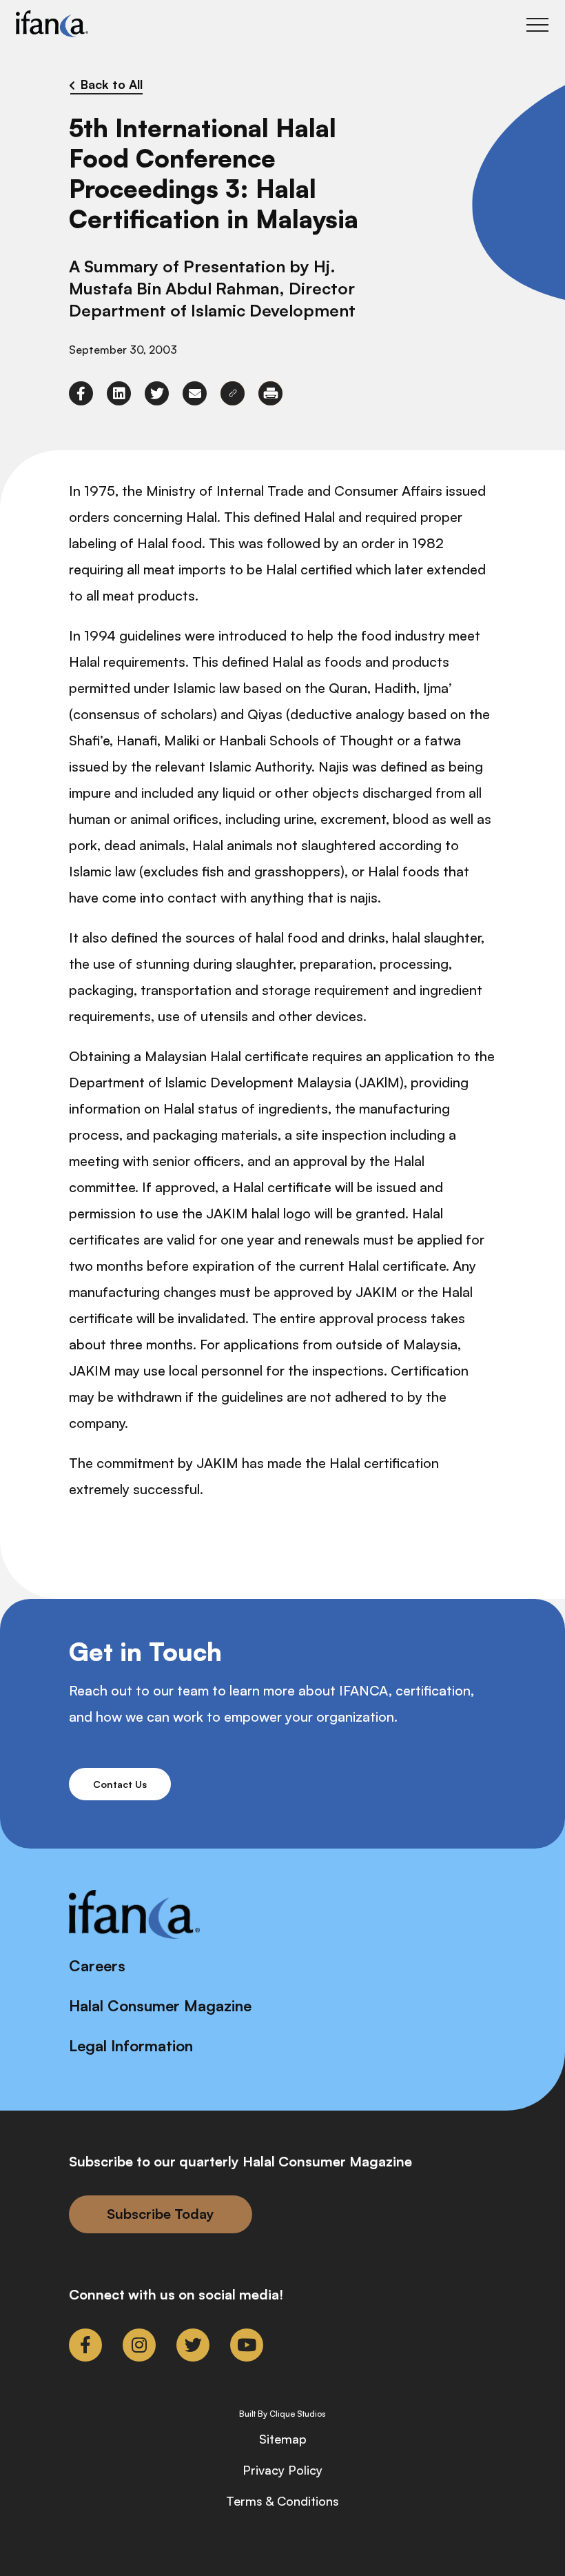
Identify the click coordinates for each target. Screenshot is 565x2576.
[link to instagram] (139, 2345)
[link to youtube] (247, 2345)
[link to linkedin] (119, 393)
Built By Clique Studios (282, 2414)
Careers (97, 1965)
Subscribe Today (161, 2214)
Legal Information (131, 2045)
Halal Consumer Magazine (160, 2005)
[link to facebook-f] (81, 393)
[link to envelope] (195, 393)
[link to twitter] (157, 393)
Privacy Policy (282, 2470)
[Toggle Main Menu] (537, 25)
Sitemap (283, 2439)
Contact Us (120, 1784)
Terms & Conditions (282, 2501)
